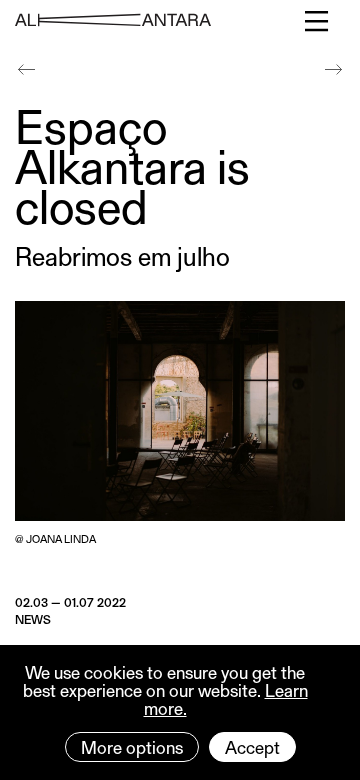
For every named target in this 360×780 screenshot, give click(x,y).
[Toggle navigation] (317, 21)
